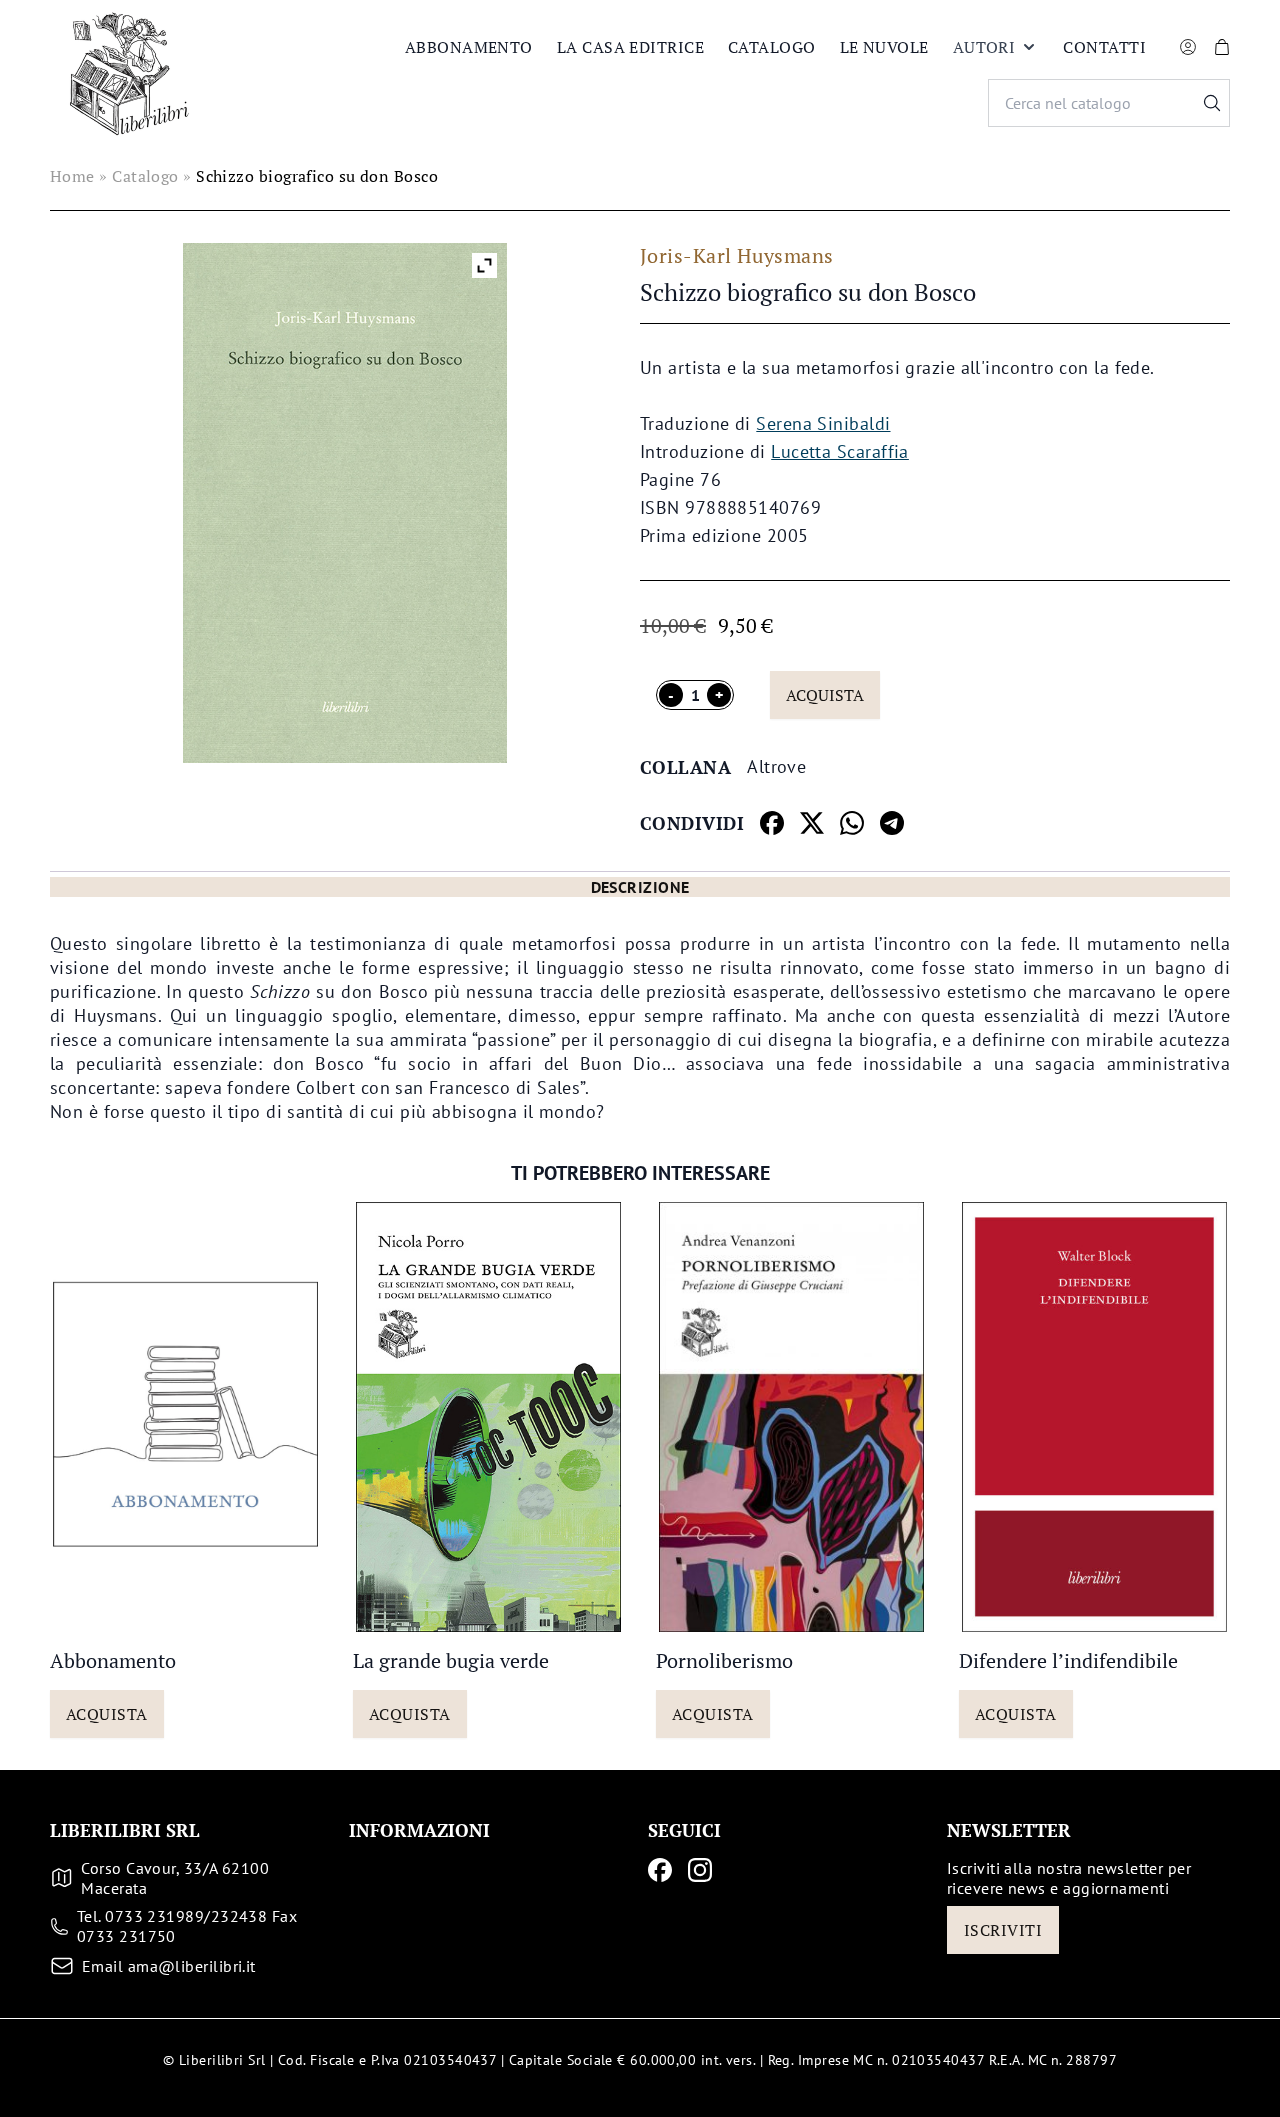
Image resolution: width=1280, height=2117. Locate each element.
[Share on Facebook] (772, 823)
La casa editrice (630, 47)
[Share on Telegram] (892, 823)
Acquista (825, 695)
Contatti (1104, 47)
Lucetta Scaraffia (840, 451)
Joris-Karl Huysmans (737, 255)
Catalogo (772, 47)
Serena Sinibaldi (823, 423)
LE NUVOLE (884, 47)
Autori (984, 47)
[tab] (640, 887)
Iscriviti (1003, 1930)
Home (72, 176)
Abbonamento (469, 47)
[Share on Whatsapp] (852, 823)
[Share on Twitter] (812, 823)
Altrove (776, 766)
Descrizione (640, 887)
